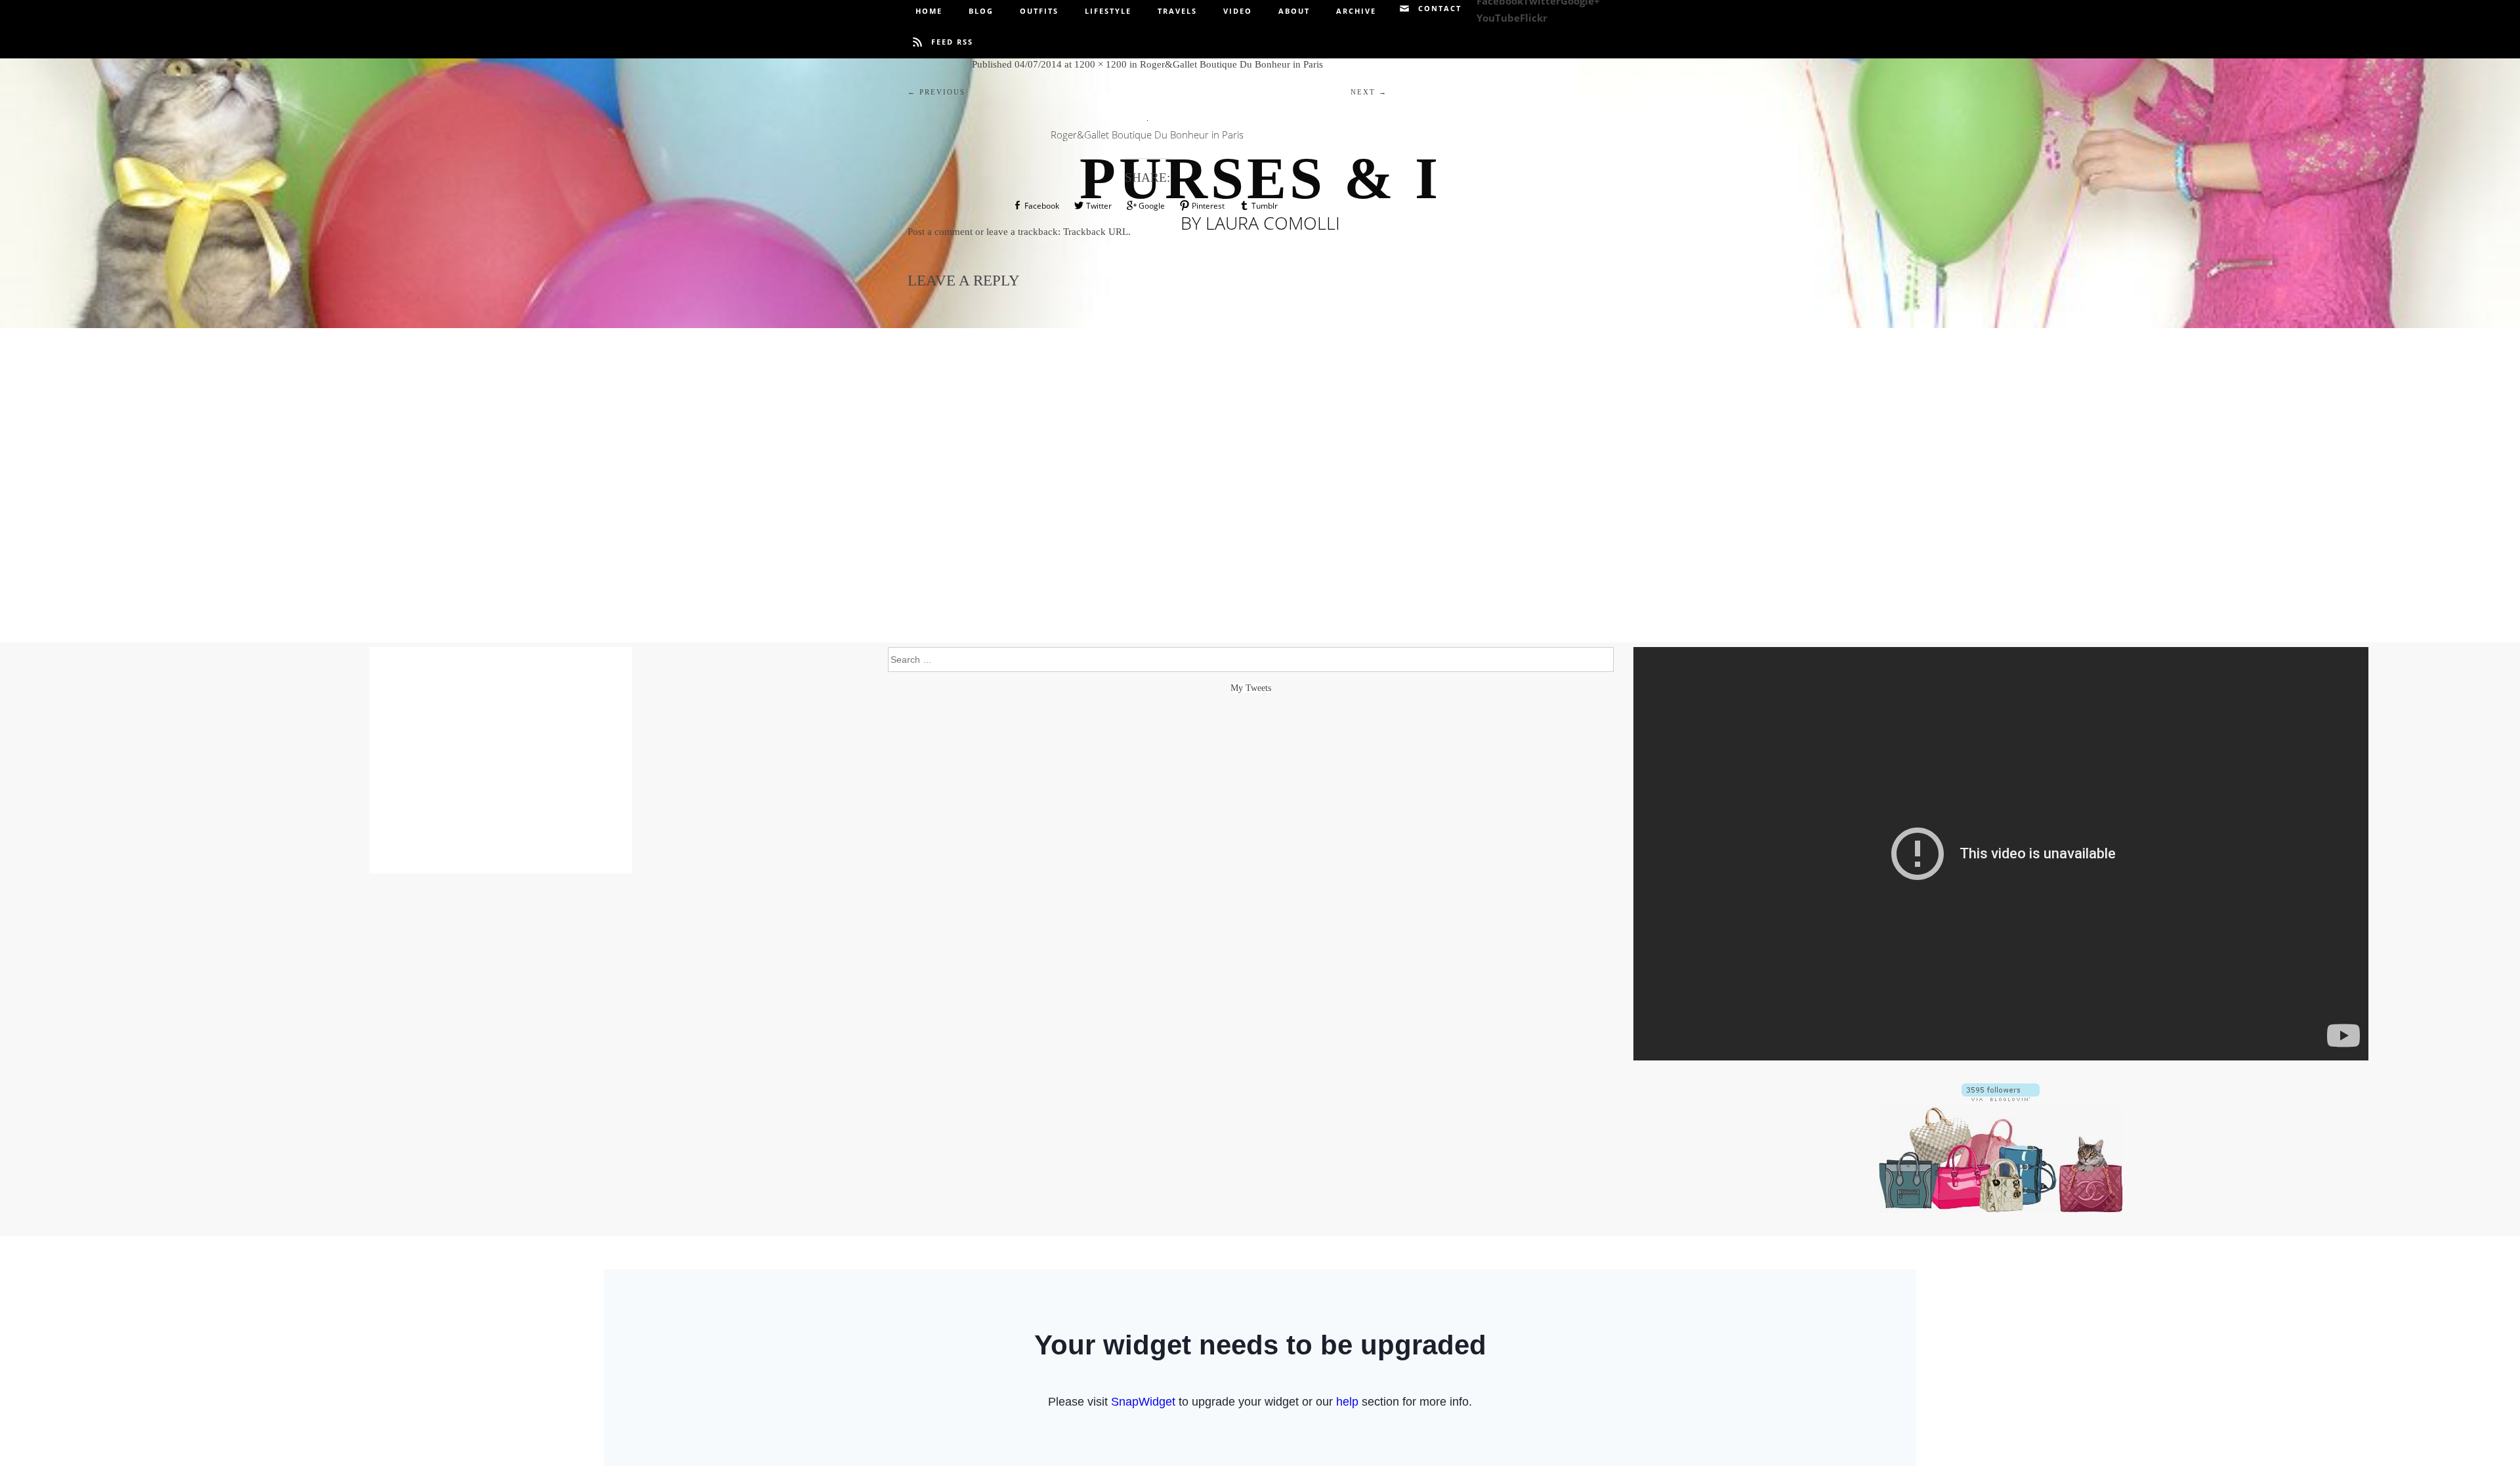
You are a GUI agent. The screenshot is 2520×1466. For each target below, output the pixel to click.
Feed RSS (952, 42)
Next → (1369, 92)
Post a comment (940, 232)
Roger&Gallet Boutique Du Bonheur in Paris (1231, 64)
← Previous (936, 92)
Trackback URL (1096, 232)
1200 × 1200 (1101, 64)
